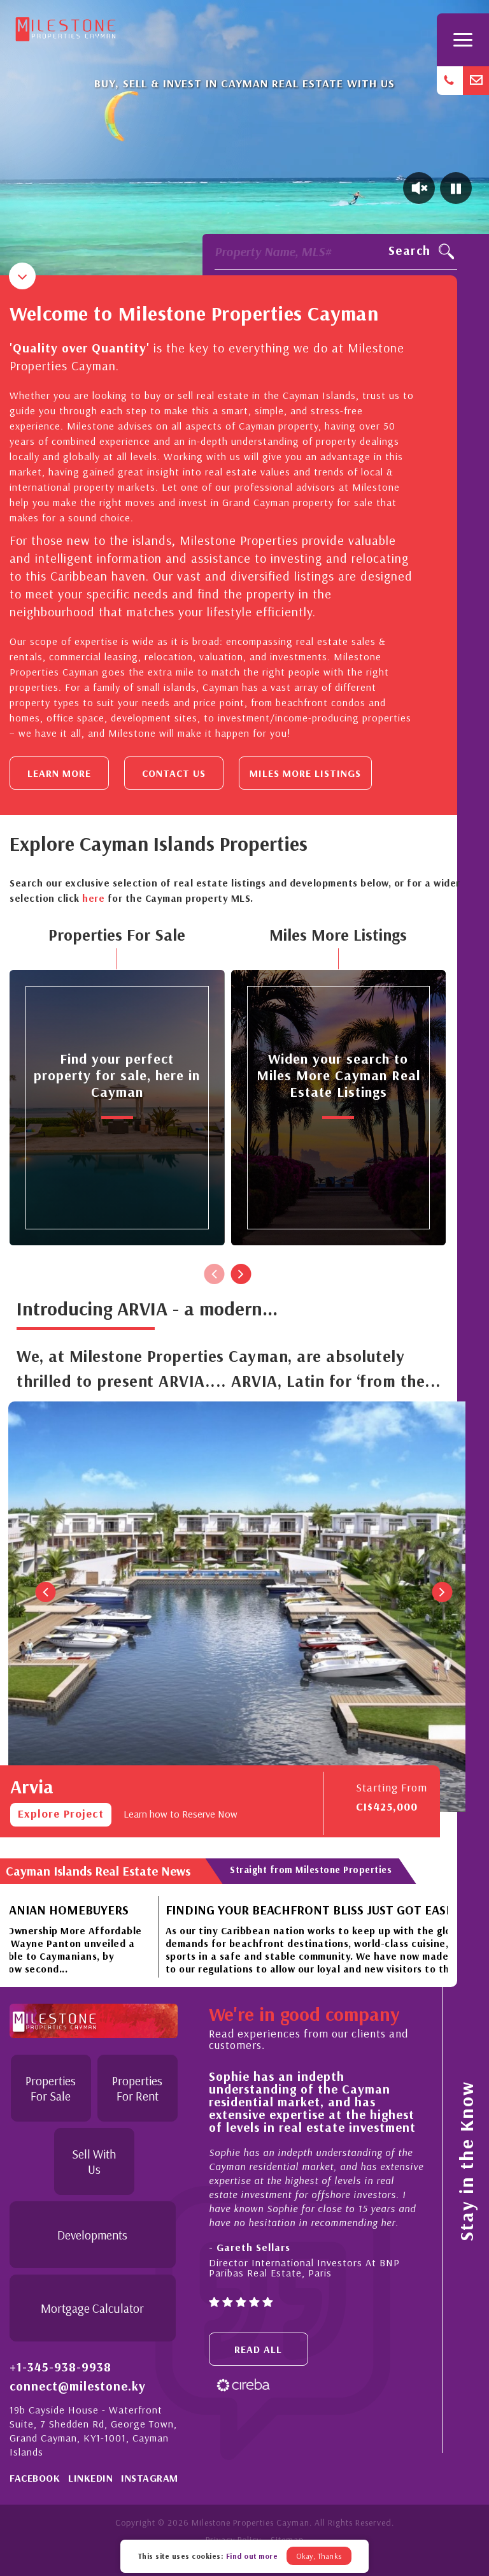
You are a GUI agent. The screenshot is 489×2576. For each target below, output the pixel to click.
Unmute (419, 188)
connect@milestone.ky (78, 2386)
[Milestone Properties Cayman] (66, 26)
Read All (258, 2349)
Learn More (59, 773)
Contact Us (174, 773)
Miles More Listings (305, 773)
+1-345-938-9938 (60, 2367)
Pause (456, 188)
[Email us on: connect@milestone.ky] (476, 81)
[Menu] (463, 40)
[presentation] (215, 1274)
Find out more (252, 2556)
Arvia (32, 1786)
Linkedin (90, 2478)
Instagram (150, 2478)
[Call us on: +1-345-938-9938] (450, 81)
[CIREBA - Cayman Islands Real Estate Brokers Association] (243, 2384)
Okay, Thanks (319, 2556)
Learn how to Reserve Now (181, 1814)
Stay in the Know (466, 2161)
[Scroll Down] (22, 276)
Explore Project (61, 1813)
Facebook (35, 2478)
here (93, 898)
